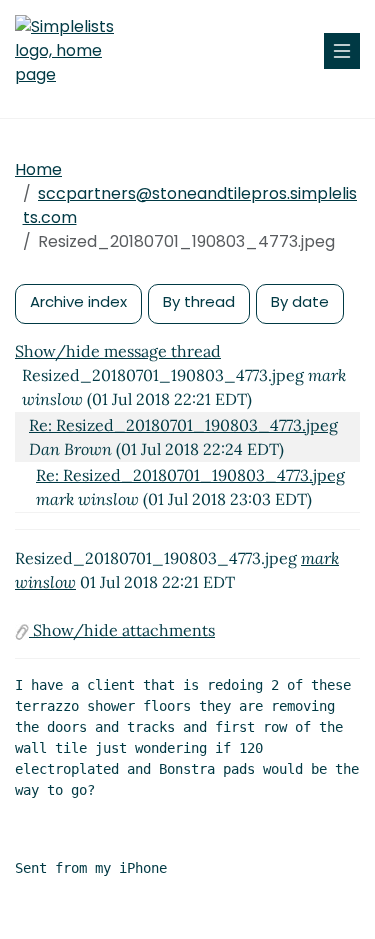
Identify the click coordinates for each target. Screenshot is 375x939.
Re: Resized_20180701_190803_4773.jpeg (183, 425)
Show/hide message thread (118, 351)
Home (38, 169)
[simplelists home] (75, 51)
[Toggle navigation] (342, 51)
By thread (199, 301)
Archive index (78, 301)
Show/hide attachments (122, 630)
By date (300, 301)
